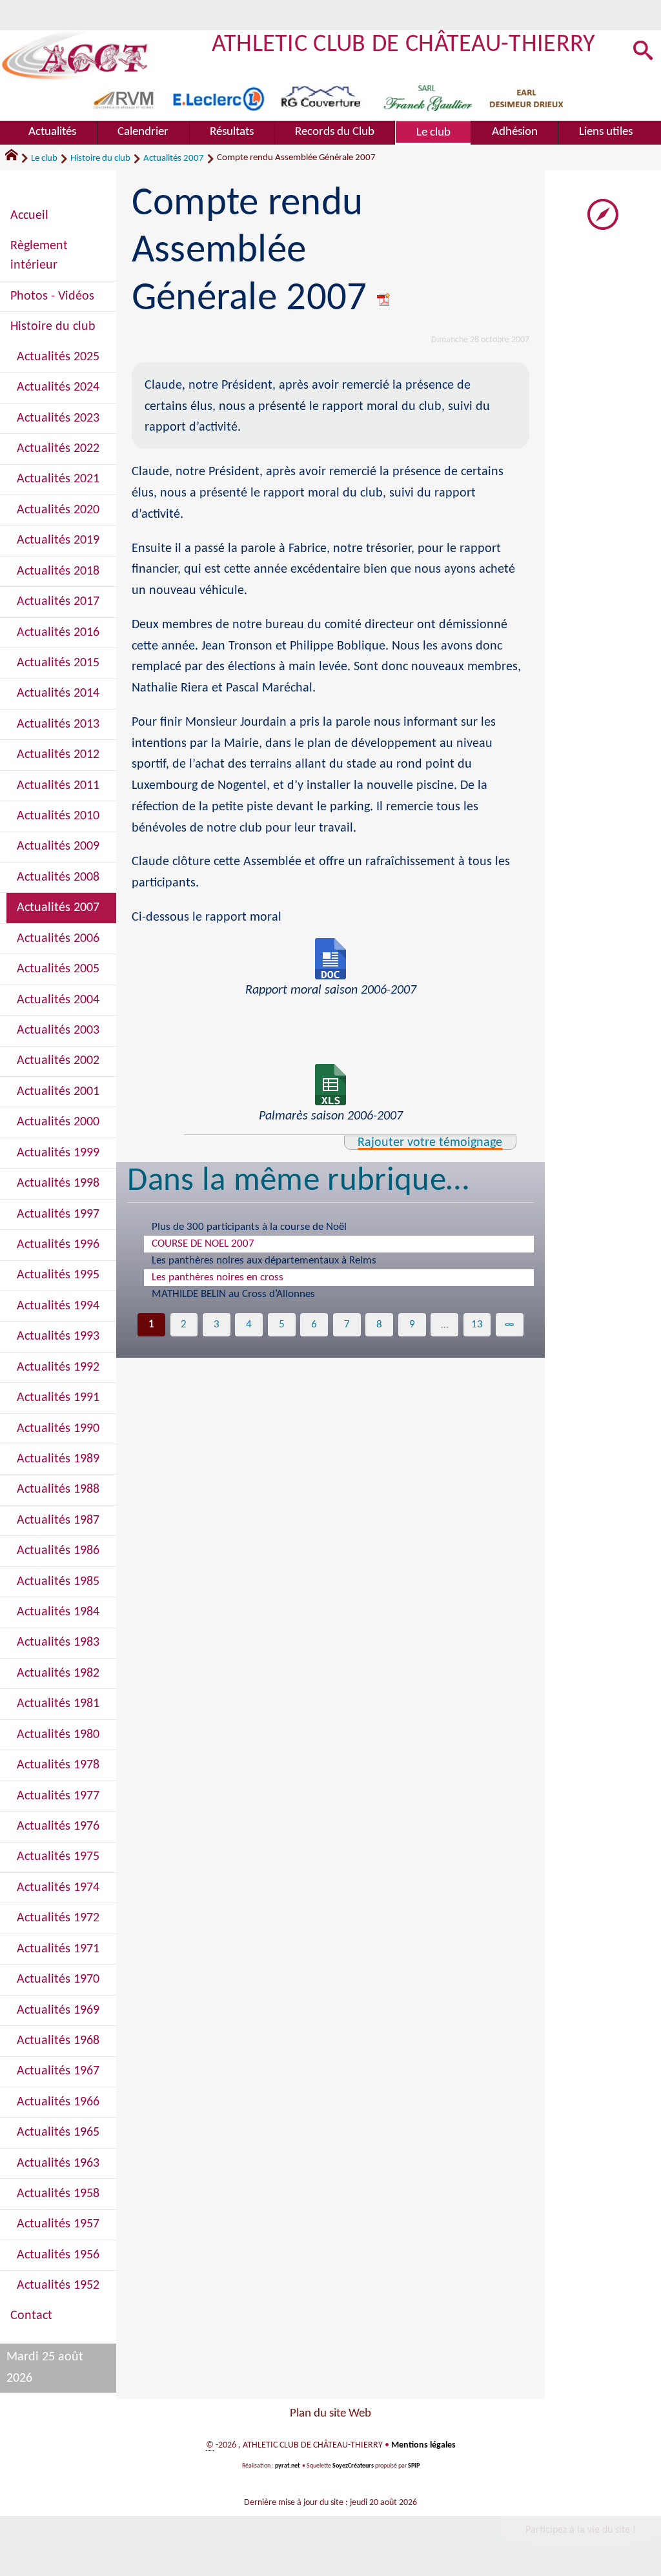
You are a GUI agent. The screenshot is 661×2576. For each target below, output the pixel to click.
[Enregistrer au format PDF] (384, 299)
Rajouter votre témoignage (430, 1143)
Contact (31, 2316)
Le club (44, 158)
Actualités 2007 (174, 158)
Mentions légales (423, 2445)
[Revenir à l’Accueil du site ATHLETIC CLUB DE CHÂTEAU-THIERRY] (75, 56)
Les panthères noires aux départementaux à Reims (264, 1261)
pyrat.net (287, 2466)
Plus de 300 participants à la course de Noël (249, 1227)
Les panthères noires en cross (218, 1277)
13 (477, 1324)
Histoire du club (100, 158)
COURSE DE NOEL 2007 (203, 1244)
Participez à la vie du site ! (581, 2530)
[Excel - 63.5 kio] (330, 1085)
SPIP (414, 2466)
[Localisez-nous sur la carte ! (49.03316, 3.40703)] (603, 214)
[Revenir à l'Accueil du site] (17, 158)
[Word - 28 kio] (330, 959)
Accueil (29, 216)
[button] (643, 51)
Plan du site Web (330, 2414)
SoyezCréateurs (353, 2466)
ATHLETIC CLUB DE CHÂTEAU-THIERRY (404, 45)
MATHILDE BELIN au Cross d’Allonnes (233, 1294)
